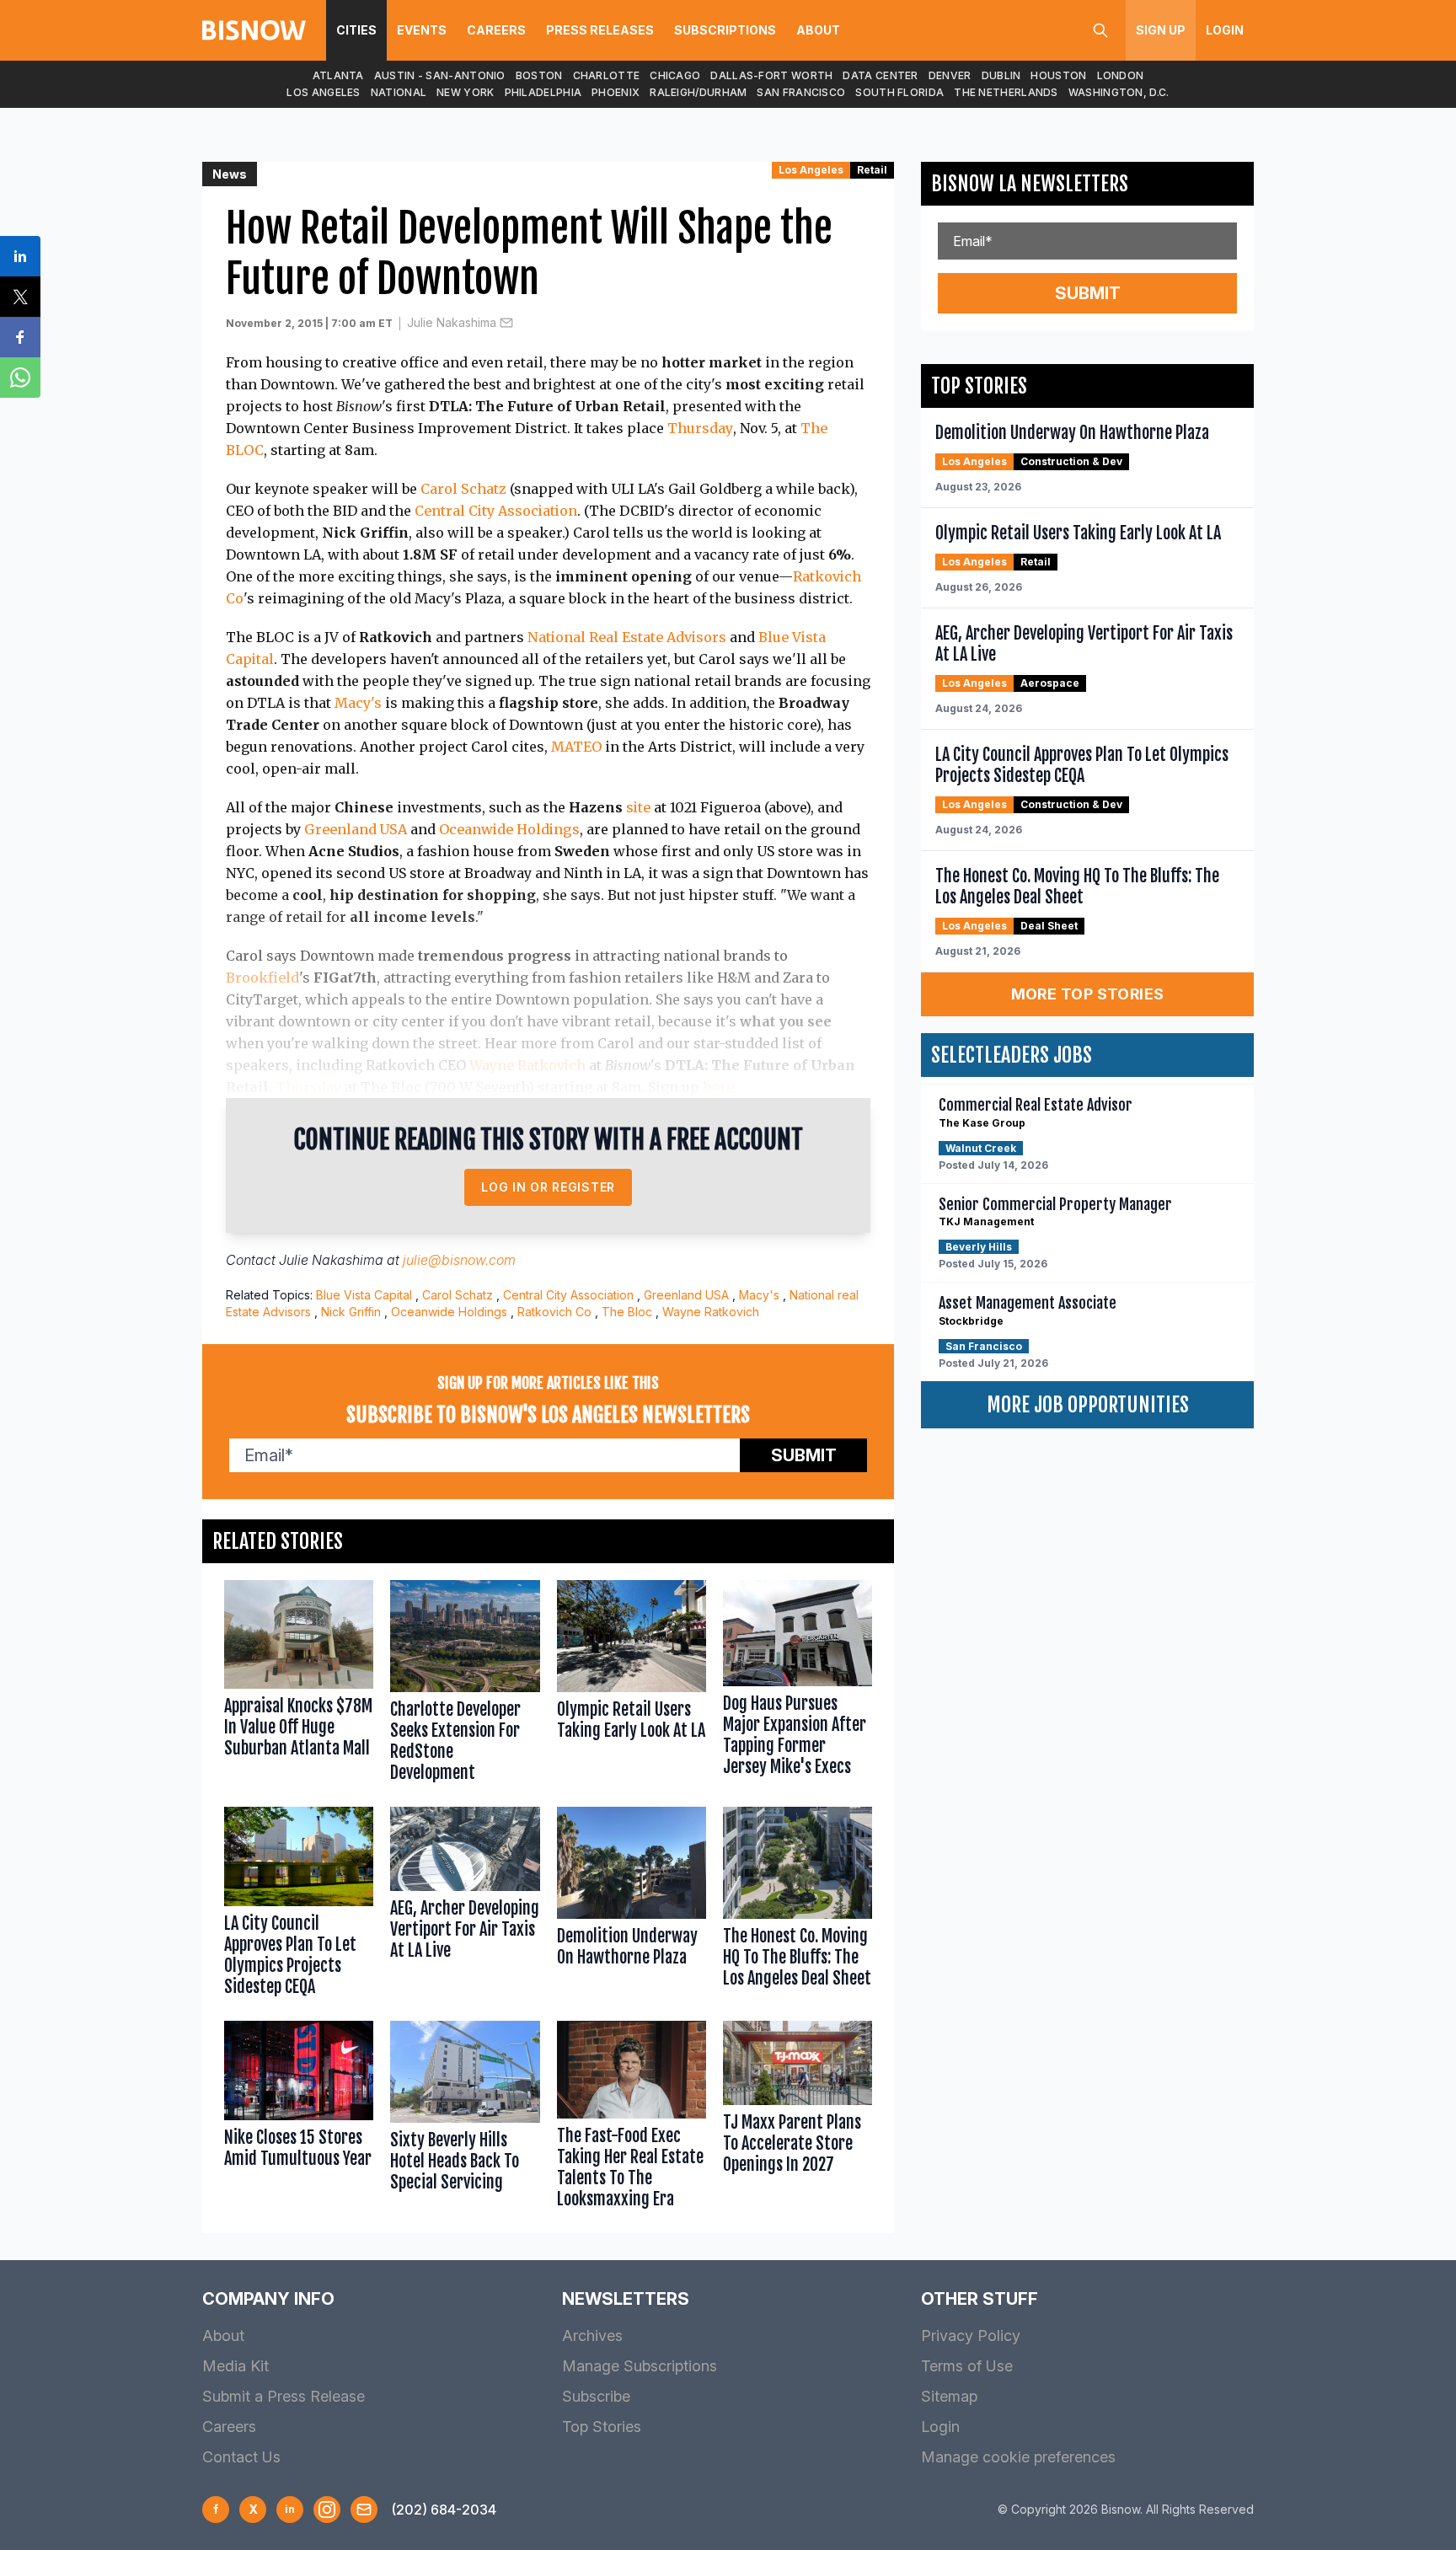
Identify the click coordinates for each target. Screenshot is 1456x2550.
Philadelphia (543, 92)
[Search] (1100, 30)
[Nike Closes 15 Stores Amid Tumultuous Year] (299, 2119)
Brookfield (262, 978)
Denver (950, 75)
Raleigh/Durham (698, 92)
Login (1225, 30)
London (1121, 75)
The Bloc (627, 1312)
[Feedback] (364, 2510)
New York (465, 92)
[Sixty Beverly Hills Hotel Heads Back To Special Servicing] (465, 2119)
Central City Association (496, 511)
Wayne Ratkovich (527, 1065)
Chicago (675, 75)
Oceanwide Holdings (509, 829)
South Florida (899, 92)
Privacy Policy (971, 2336)
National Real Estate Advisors (627, 637)
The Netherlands (1006, 92)
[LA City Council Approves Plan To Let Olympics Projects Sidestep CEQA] (299, 1905)
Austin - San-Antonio (440, 75)
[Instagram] (327, 2510)
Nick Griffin (351, 1312)
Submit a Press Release (284, 2396)
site (638, 807)
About (818, 30)
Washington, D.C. (1119, 92)
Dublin (1001, 75)
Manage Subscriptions (640, 2366)
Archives (592, 2336)
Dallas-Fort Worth (771, 75)
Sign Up (1161, 30)
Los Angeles (323, 92)
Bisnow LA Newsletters (1030, 184)
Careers (496, 30)
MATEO (576, 747)
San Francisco (801, 92)
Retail (872, 170)
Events (422, 30)
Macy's (358, 703)
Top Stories (602, 2427)
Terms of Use (967, 2366)
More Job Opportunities (1088, 1405)
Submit (804, 1455)
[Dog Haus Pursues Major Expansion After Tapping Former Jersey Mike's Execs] (798, 1685)
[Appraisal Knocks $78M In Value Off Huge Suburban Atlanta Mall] (299, 1685)
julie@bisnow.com (459, 1260)
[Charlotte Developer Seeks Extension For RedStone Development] (465, 1685)
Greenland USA (356, 829)
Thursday (700, 428)
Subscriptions (725, 30)
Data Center (880, 75)
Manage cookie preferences (1018, 2457)
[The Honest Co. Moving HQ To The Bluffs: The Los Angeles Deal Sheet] (798, 1905)
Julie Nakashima (452, 322)
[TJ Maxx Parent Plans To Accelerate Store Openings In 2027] (798, 2119)
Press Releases (600, 30)
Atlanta (338, 75)
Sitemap (949, 2396)
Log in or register (548, 1187)
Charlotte (607, 75)
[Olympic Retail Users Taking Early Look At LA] (632, 1685)
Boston (539, 75)
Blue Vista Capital (364, 1295)
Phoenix (616, 92)
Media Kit (236, 2366)
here (718, 1087)
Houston (1058, 75)
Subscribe (596, 2396)
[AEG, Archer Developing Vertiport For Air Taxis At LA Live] (465, 1905)
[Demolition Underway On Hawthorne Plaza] (632, 1905)
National (399, 92)
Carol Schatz (463, 489)
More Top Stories (1088, 994)
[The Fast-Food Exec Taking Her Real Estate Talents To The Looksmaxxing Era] (632, 2119)
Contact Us (241, 2457)
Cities (356, 30)
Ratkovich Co (554, 1312)
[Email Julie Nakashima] (506, 323)
